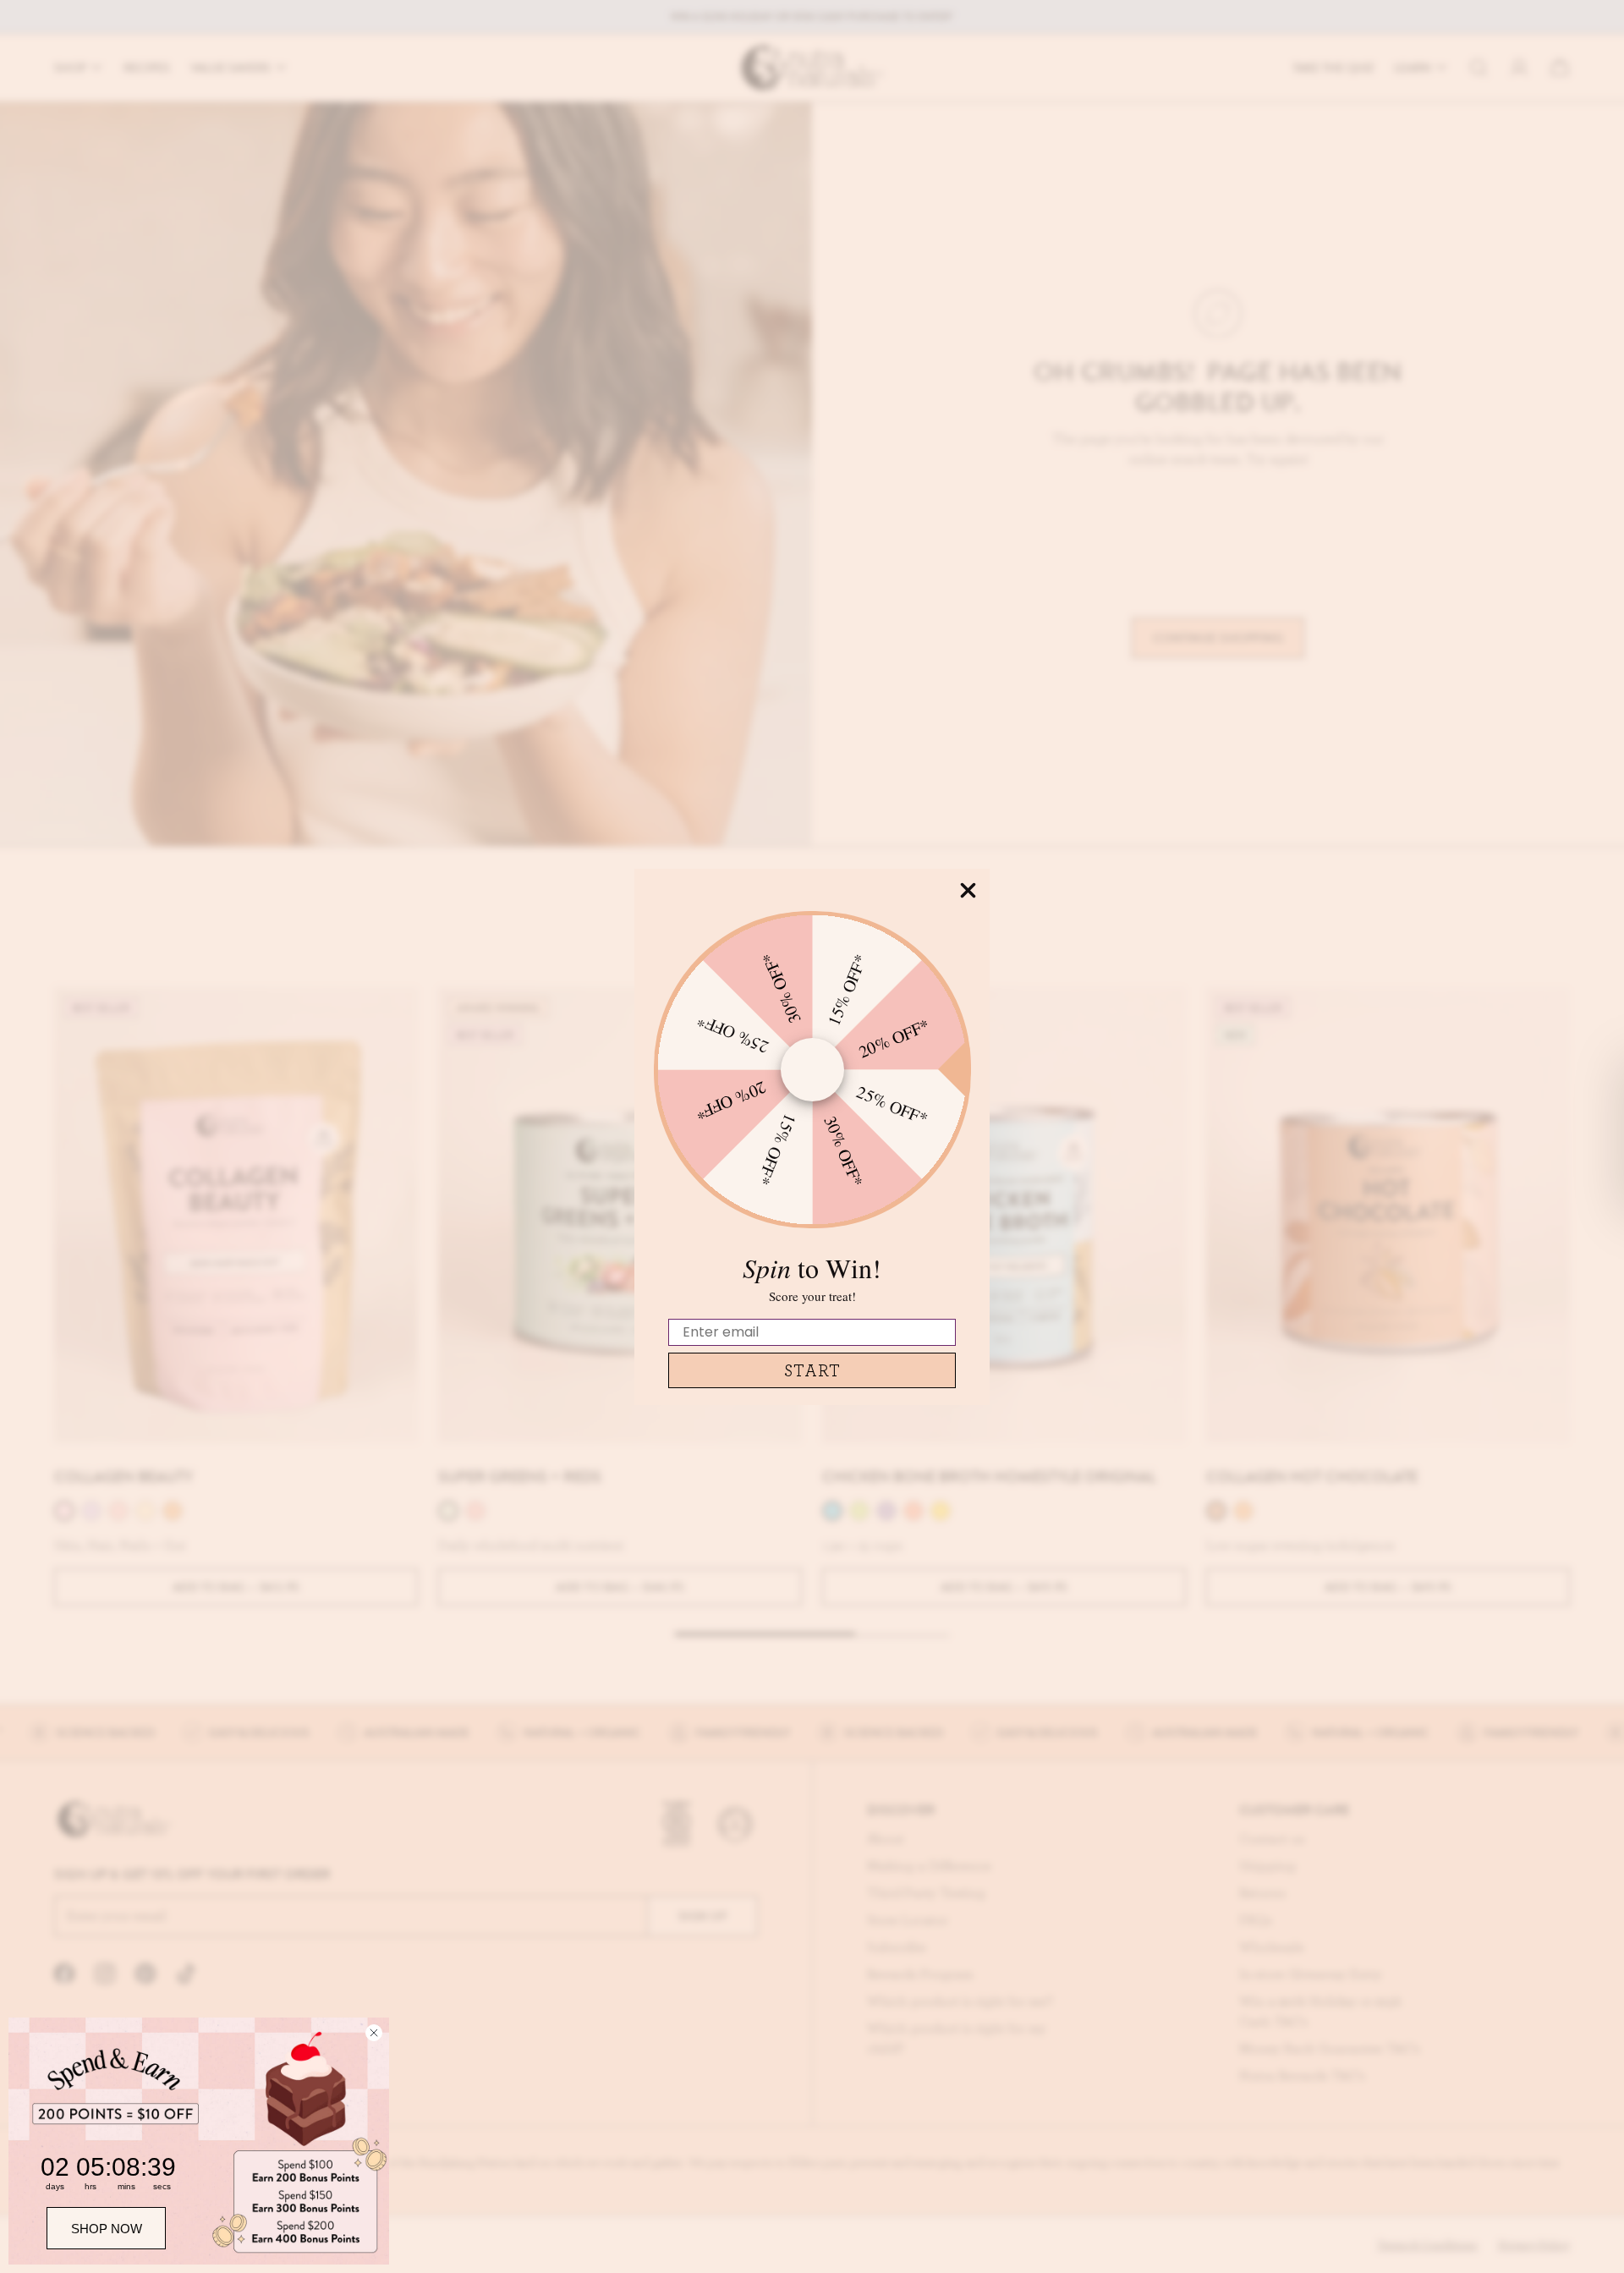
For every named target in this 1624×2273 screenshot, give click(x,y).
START (812, 1370)
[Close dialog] (968, 890)
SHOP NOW (107, 2229)
